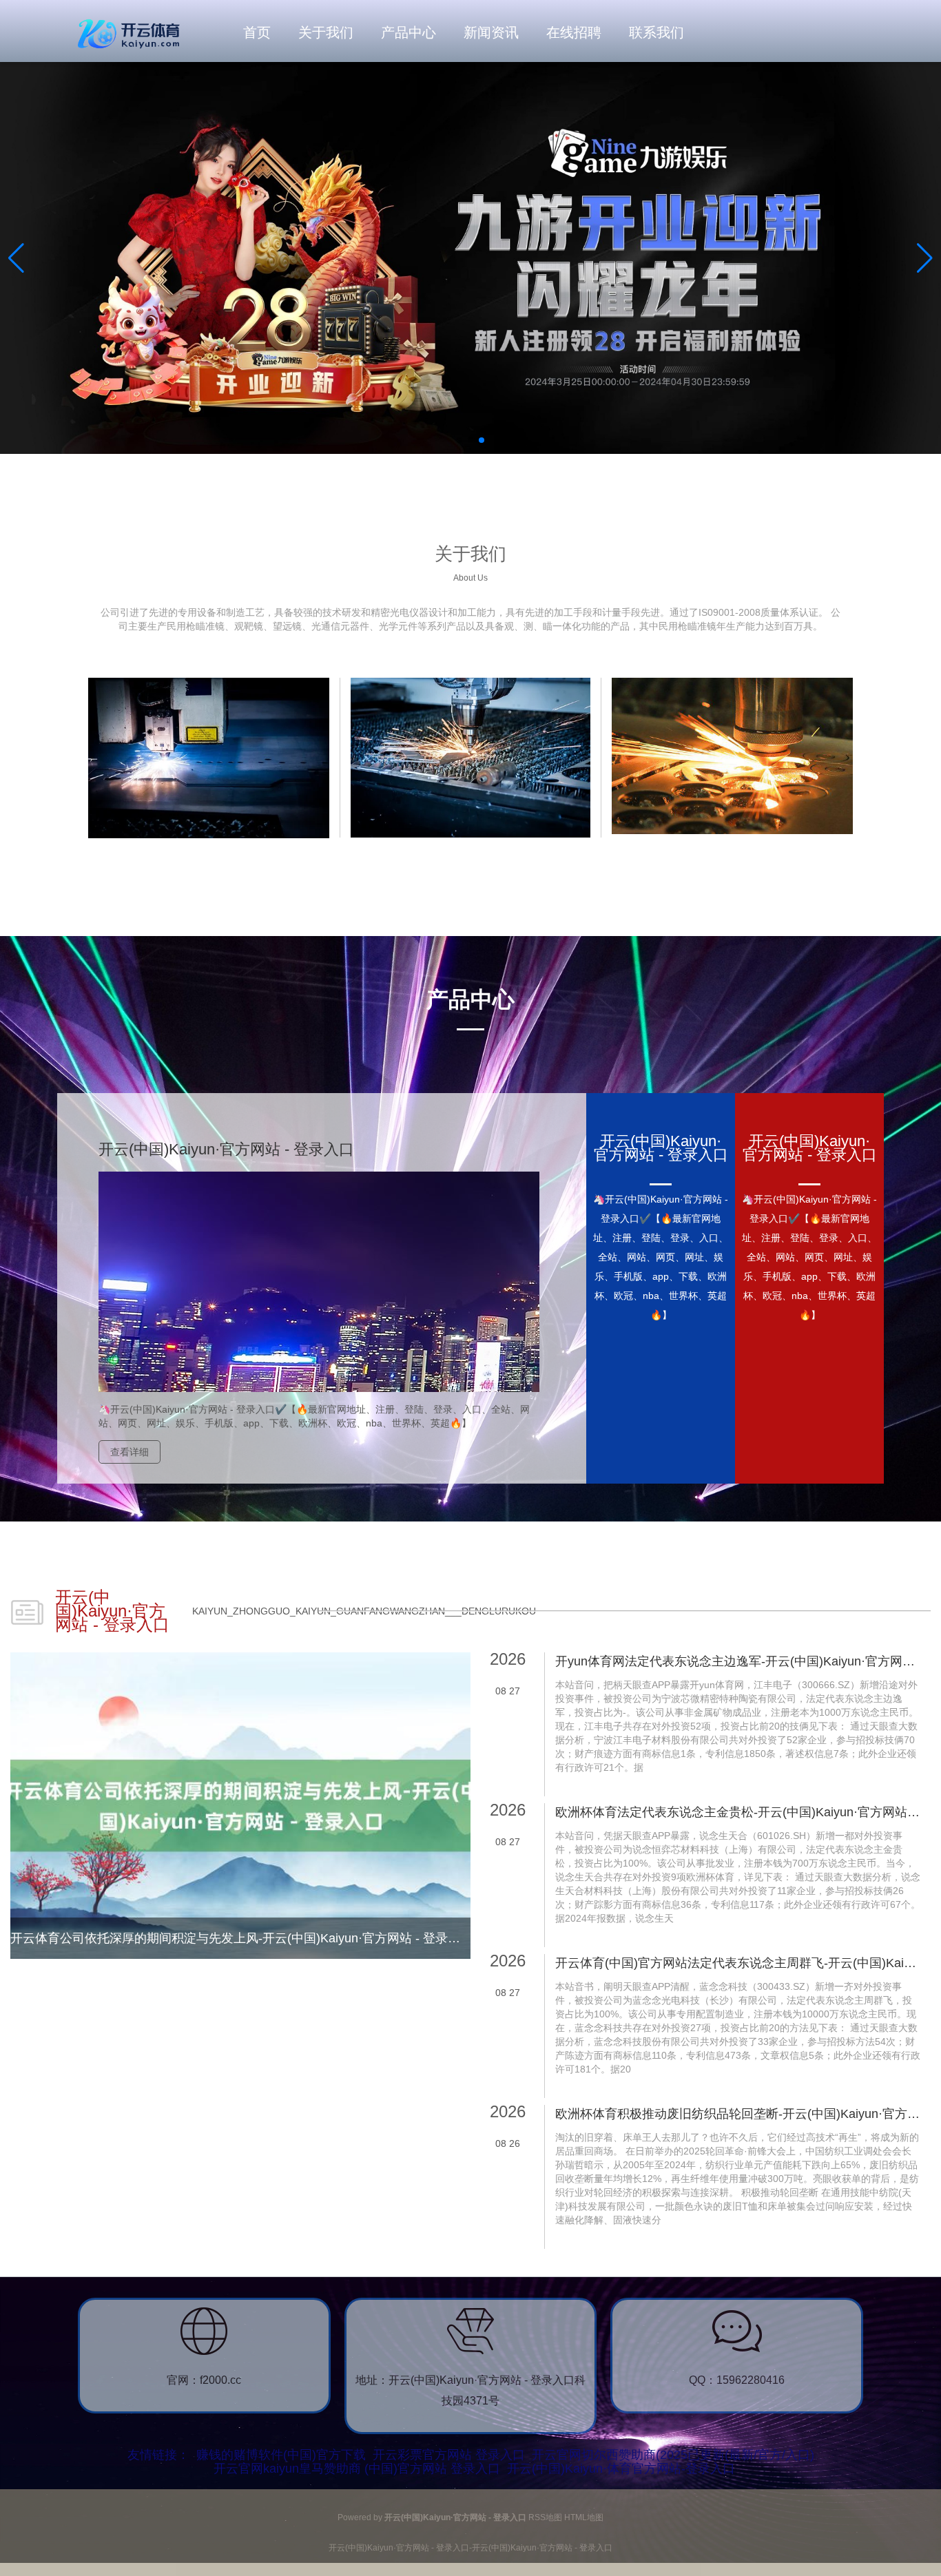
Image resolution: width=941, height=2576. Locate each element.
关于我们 (326, 32)
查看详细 (130, 1452)
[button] (925, 258)
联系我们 (656, 32)
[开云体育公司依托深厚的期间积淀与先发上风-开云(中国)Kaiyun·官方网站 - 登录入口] (240, 1805)
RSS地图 (545, 2517)
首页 (257, 32)
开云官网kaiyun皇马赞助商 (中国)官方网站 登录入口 (357, 2469)
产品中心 (409, 32)
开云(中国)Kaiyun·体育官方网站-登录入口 (621, 2469)
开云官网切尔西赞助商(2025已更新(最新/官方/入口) (673, 2455)
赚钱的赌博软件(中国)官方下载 (281, 2455)
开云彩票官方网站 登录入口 (449, 2455)
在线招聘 (574, 32)
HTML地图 (584, 2517)
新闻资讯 (491, 32)
